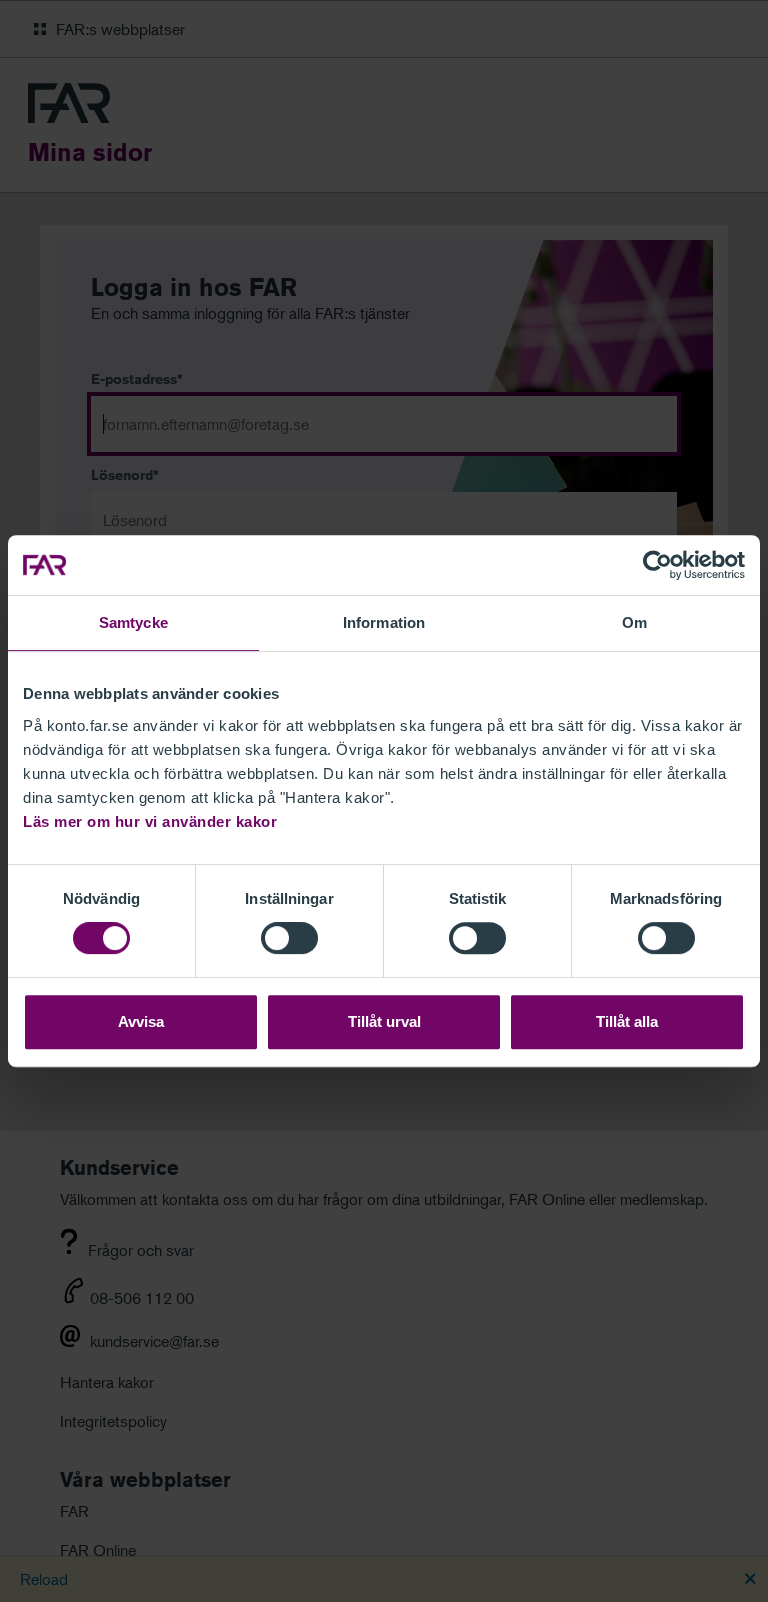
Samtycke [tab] (133, 622)
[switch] (289, 938)
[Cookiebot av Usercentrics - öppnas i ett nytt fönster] (657, 565)
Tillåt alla (627, 1021)
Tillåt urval (384, 1021)
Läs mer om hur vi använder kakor (150, 821)
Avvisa (141, 1021)
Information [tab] (384, 622)
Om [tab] (634, 622)
